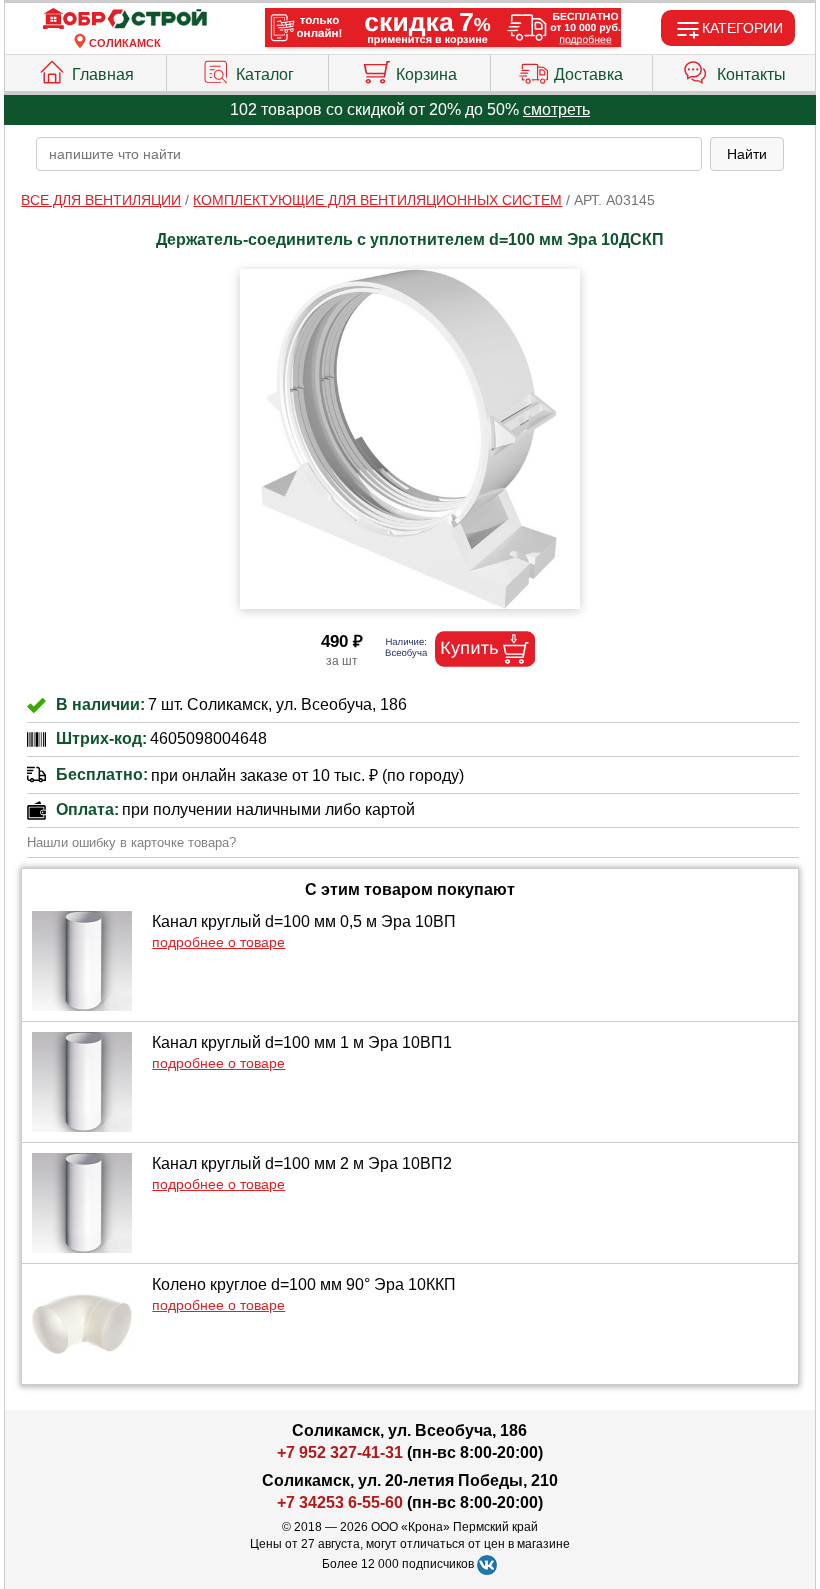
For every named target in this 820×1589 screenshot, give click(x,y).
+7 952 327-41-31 (340, 1452)
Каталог (265, 74)
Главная (103, 74)
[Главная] (125, 19)
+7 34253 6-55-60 (340, 1502)
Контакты (751, 74)
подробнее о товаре (218, 942)
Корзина (426, 74)
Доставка (588, 74)
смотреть (556, 109)
